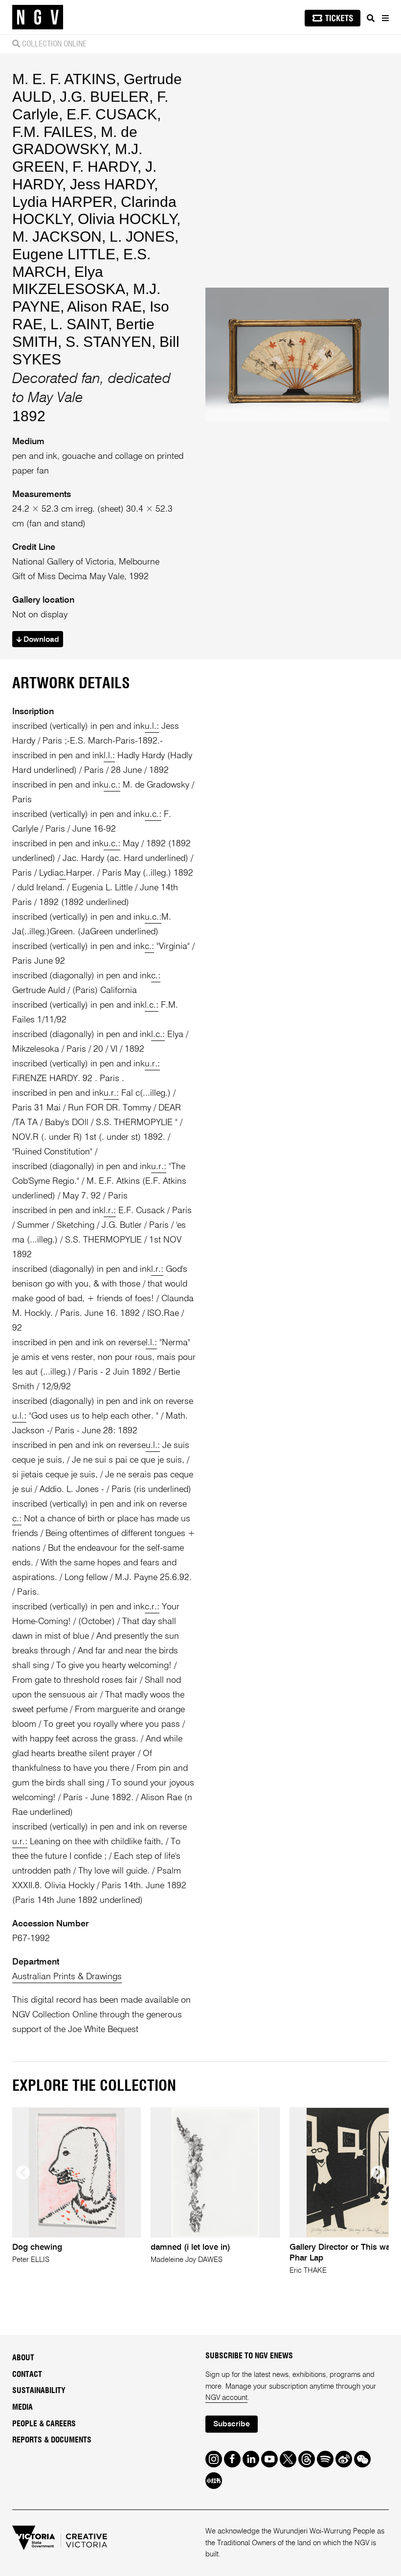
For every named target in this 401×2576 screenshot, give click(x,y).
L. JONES (142, 237)
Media (22, 2407)
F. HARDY (105, 167)
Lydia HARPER (63, 202)
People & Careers (44, 2424)
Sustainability (39, 2391)
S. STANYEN (109, 342)
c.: (149, 947)
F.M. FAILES (53, 132)
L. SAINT (79, 324)
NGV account (226, 2398)
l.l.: (109, 756)
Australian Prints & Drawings (67, 1977)
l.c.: (152, 1005)
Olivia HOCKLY (127, 219)
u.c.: (112, 785)
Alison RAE (104, 306)
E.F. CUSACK (112, 114)
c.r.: (152, 1607)
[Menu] (385, 18)
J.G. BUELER (104, 97)
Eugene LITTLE (64, 254)
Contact (27, 2374)
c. (63, 873)
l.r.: (110, 1211)
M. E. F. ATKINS (64, 79)
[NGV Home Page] (38, 17)
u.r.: (152, 1064)
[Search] (371, 18)
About (23, 2358)
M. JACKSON (57, 237)
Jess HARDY (112, 184)
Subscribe (232, 2424)
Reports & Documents (52, 2440)
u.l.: (152, 726)
